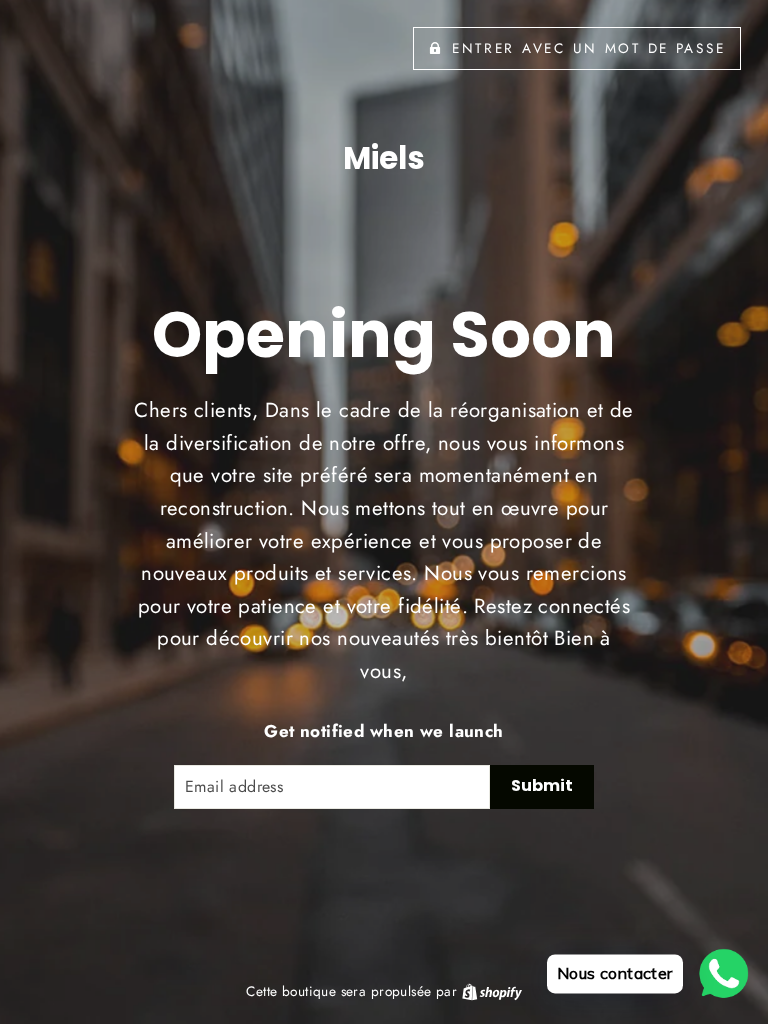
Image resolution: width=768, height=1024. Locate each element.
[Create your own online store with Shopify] (492, 991)
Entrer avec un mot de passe (588, 48)
